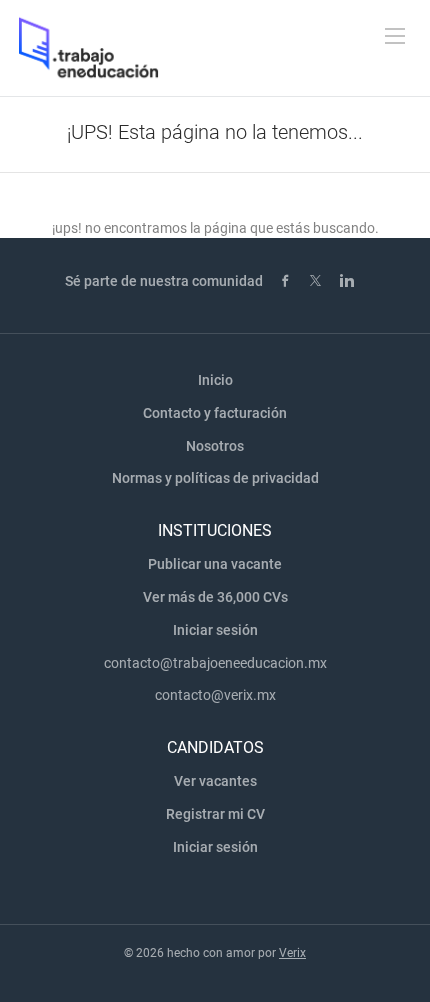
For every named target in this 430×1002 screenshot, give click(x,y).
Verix (292, 953)
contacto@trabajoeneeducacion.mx (215, 663)
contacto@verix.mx (215, 695)
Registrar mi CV (215, 814)
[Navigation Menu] (395, 36)
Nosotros (215, 446)
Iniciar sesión (215, 630)
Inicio (215, 380)
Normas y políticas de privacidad (215, 478)
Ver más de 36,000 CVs (215, 597)
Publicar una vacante (215, 564)
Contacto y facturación (215, 413)
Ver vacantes (215, 781)
